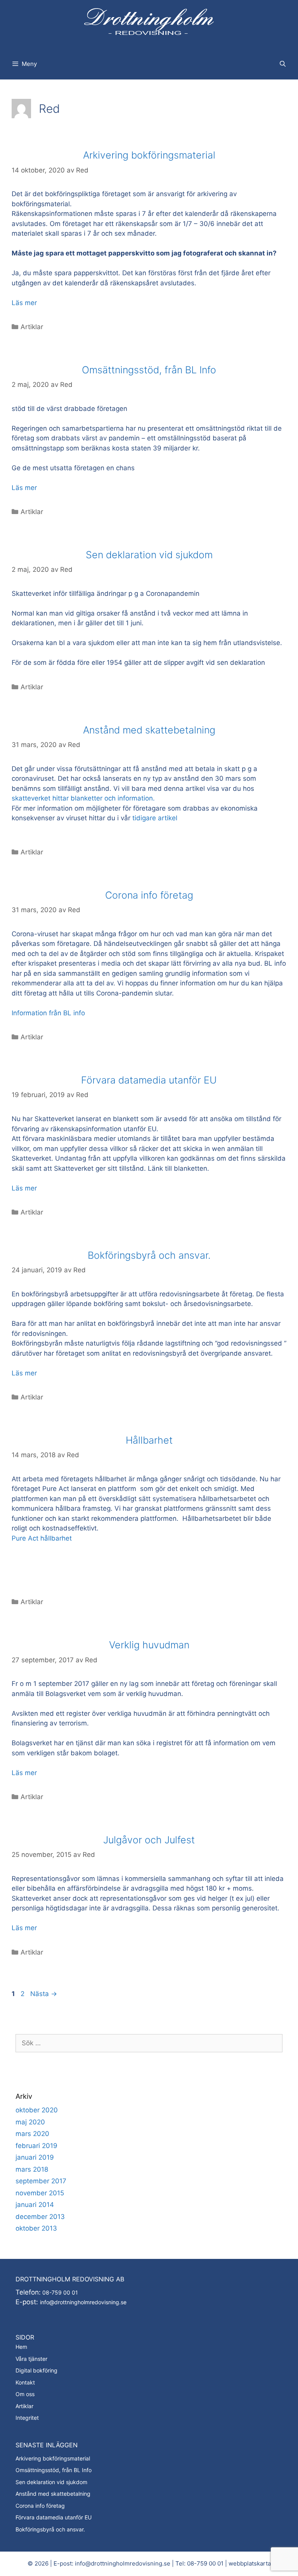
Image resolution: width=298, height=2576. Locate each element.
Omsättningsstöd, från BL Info (149, 370)
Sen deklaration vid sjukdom (149, 555)
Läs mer (24, 303)
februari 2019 (36, 2146)
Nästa (44, 1994)
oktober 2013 (36, 2228)
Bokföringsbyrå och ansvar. (149, 1255)
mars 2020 (32, 2134)
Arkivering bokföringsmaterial (149, 155)
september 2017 (41, 2181)
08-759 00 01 (59, 2292)
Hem (21, 2347)
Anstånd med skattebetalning (149, 730)
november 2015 (40, 2193)
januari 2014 (35, 2205)
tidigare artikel (155, 818)
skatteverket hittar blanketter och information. (84, 798)
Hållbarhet (149, 1440)
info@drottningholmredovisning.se (83, 2302)
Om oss (25, 2394)
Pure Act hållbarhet (42, 1538)
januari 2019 (35, 2157)
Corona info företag (149, 895)
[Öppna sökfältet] (283, 64)
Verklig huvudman (149, 1645)
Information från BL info (48, 1013)
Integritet (27, 2418)
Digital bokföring (36, 2370)
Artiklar (32, 327)
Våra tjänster (31, 2359)
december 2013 (40, 2217)
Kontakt (25, 2382)
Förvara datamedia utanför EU (149, 1080)
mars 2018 (32, 2169)
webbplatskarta (250, 2563)
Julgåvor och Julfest (149, 1840)
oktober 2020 (37, 2110)
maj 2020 (30, 2122)
